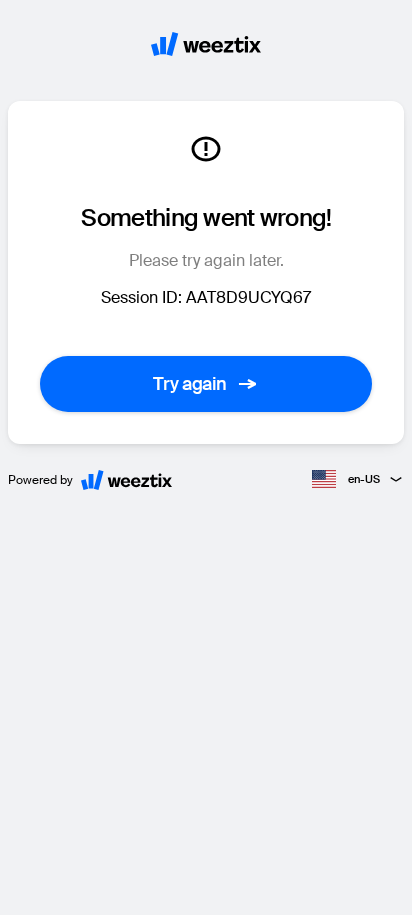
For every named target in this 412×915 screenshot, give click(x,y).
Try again (190, 384)
